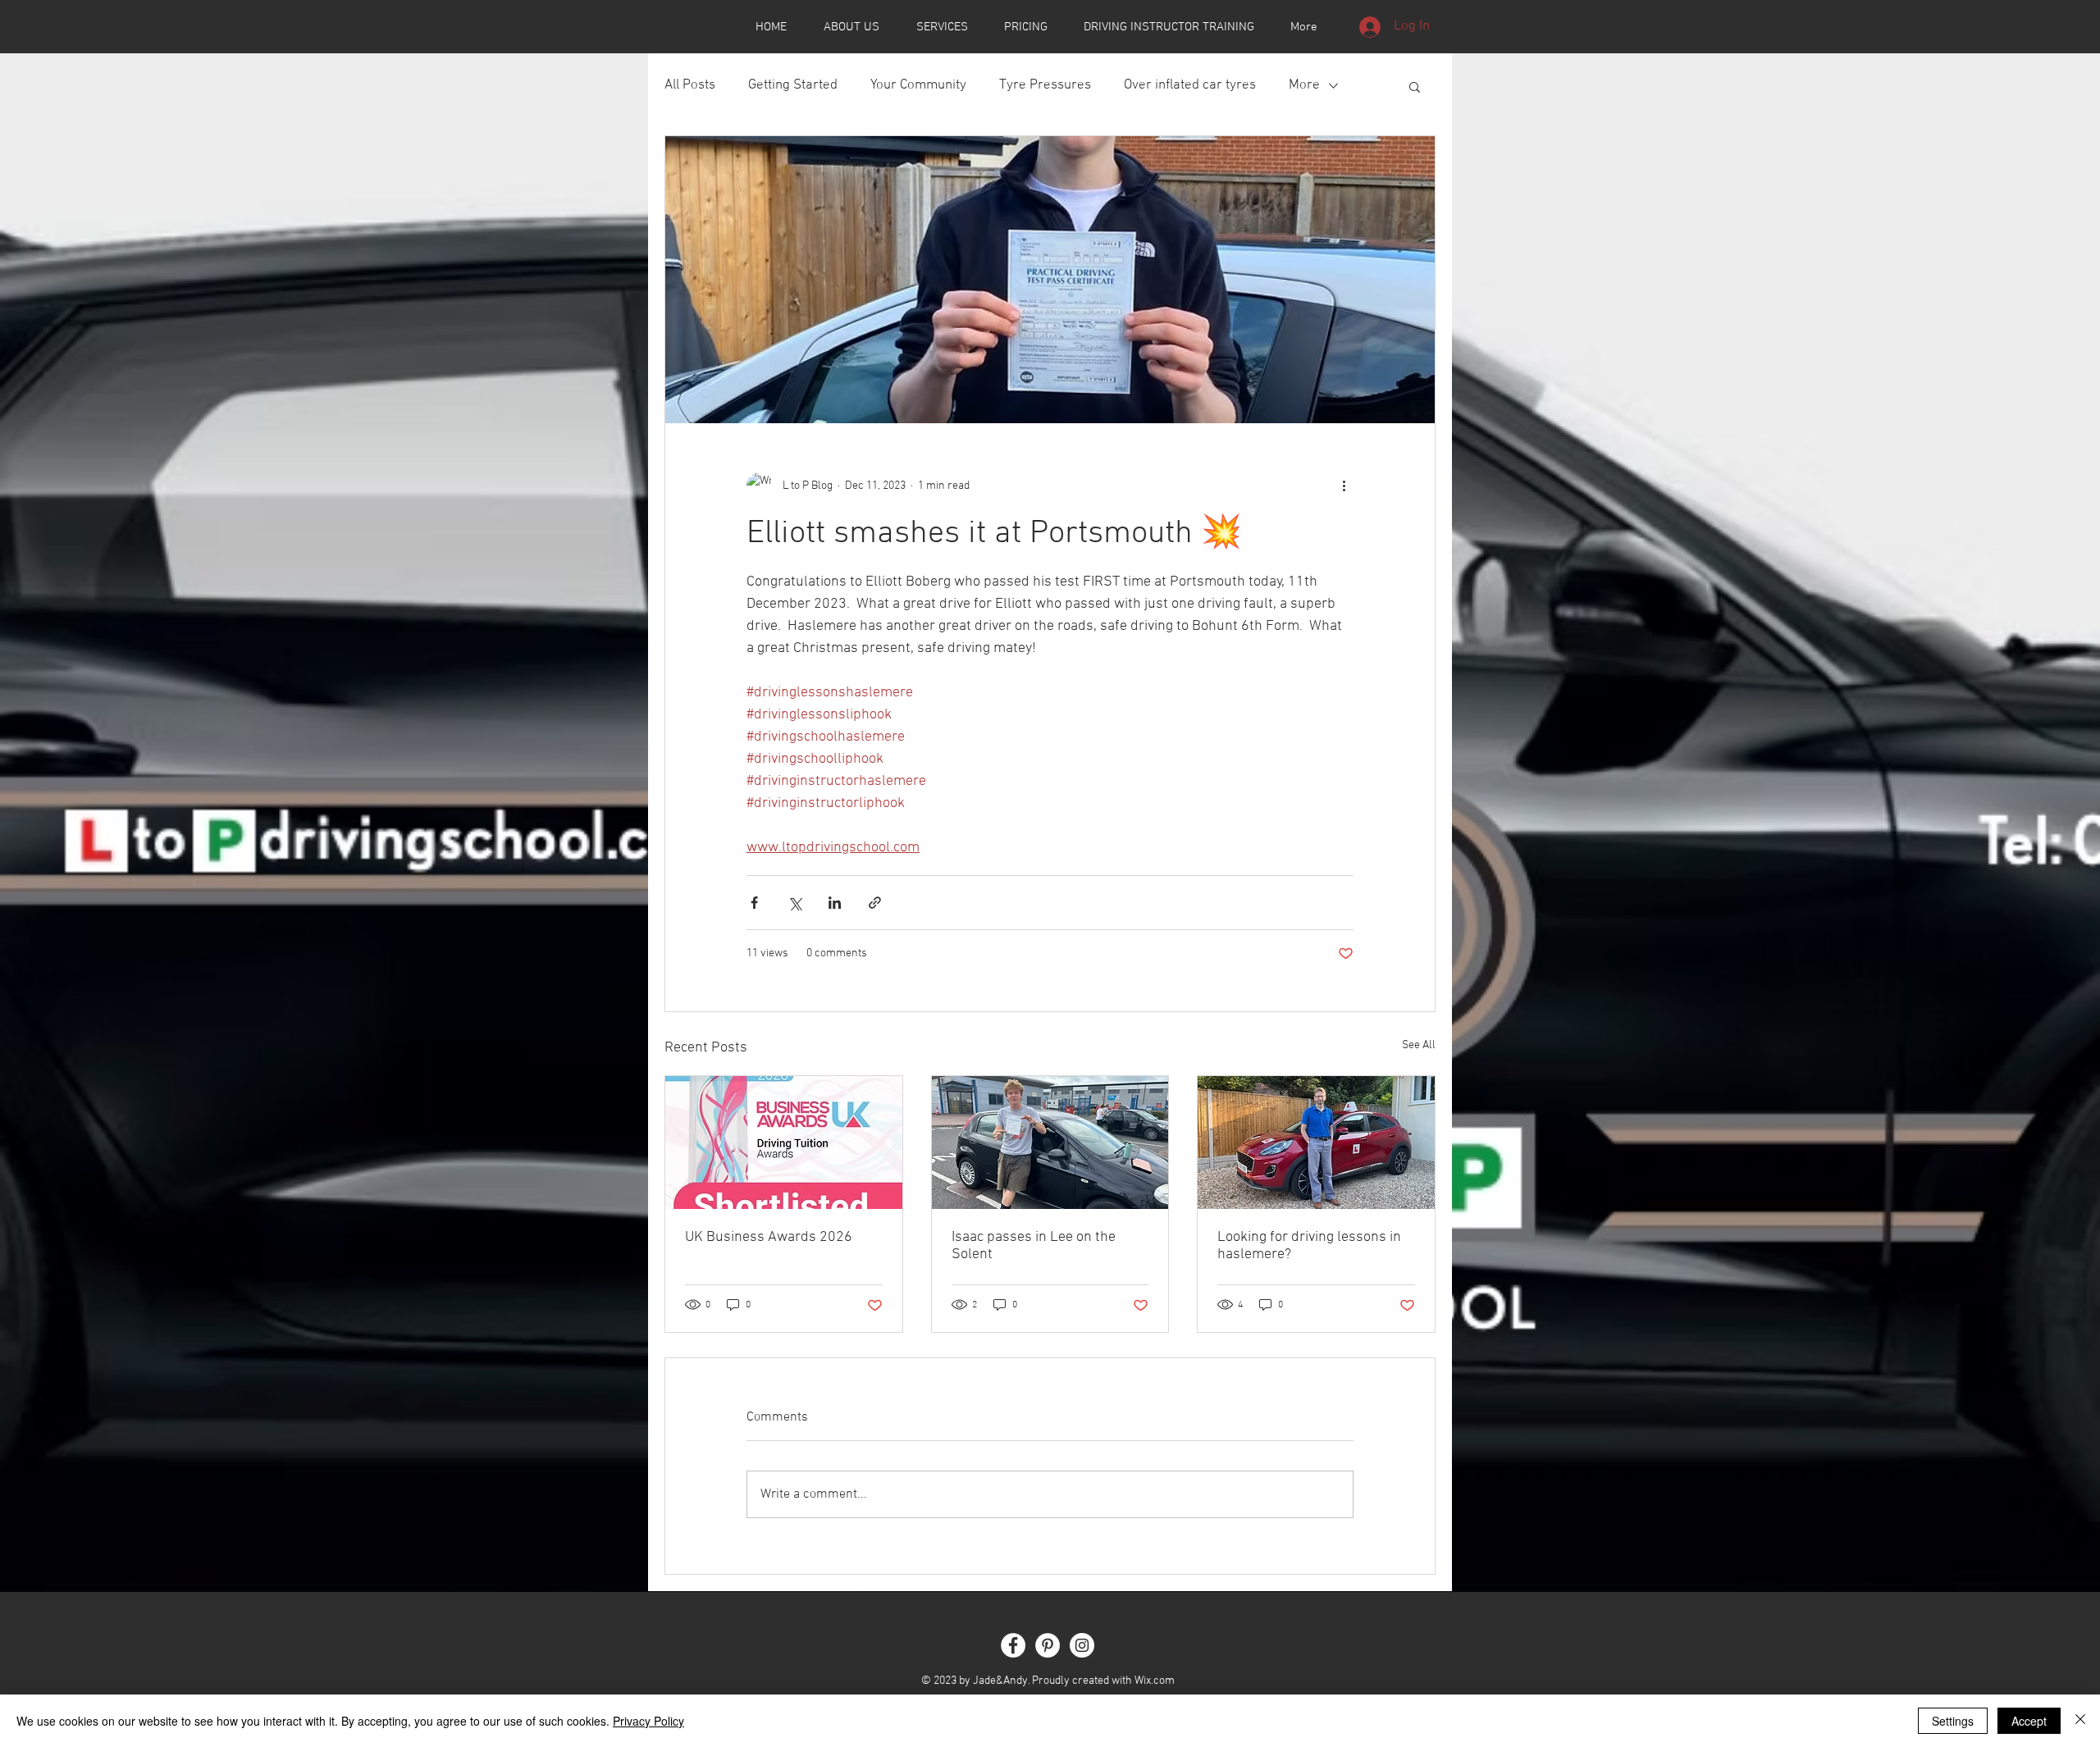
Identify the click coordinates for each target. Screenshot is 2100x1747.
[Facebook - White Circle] (1013, 1645)
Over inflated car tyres (1190, 85)
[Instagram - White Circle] (1082, 1645)
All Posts (690, 85)
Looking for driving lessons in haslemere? (1309, 1246)
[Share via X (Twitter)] (794, 903)
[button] (1415, 86)
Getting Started (793, 85)
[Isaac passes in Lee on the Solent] (1050, 1143)
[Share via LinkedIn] (835, 903)
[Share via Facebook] (754, 903)
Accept (2029, 1721)
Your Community (918, 85)
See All (1419, 1045)
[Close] (2080, 1721)
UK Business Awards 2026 (769, 1237)
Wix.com (1155, 1681)
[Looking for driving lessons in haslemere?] (1316, 1143)
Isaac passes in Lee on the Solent (1034, 1246)
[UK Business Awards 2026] (784, 1143)
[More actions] (1344, 486)
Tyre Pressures (1045, 85)
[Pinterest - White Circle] (1048, 1645)
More (1304, 85)
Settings (1953, 1721)
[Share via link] (875, 903)
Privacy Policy (648, 1721)
